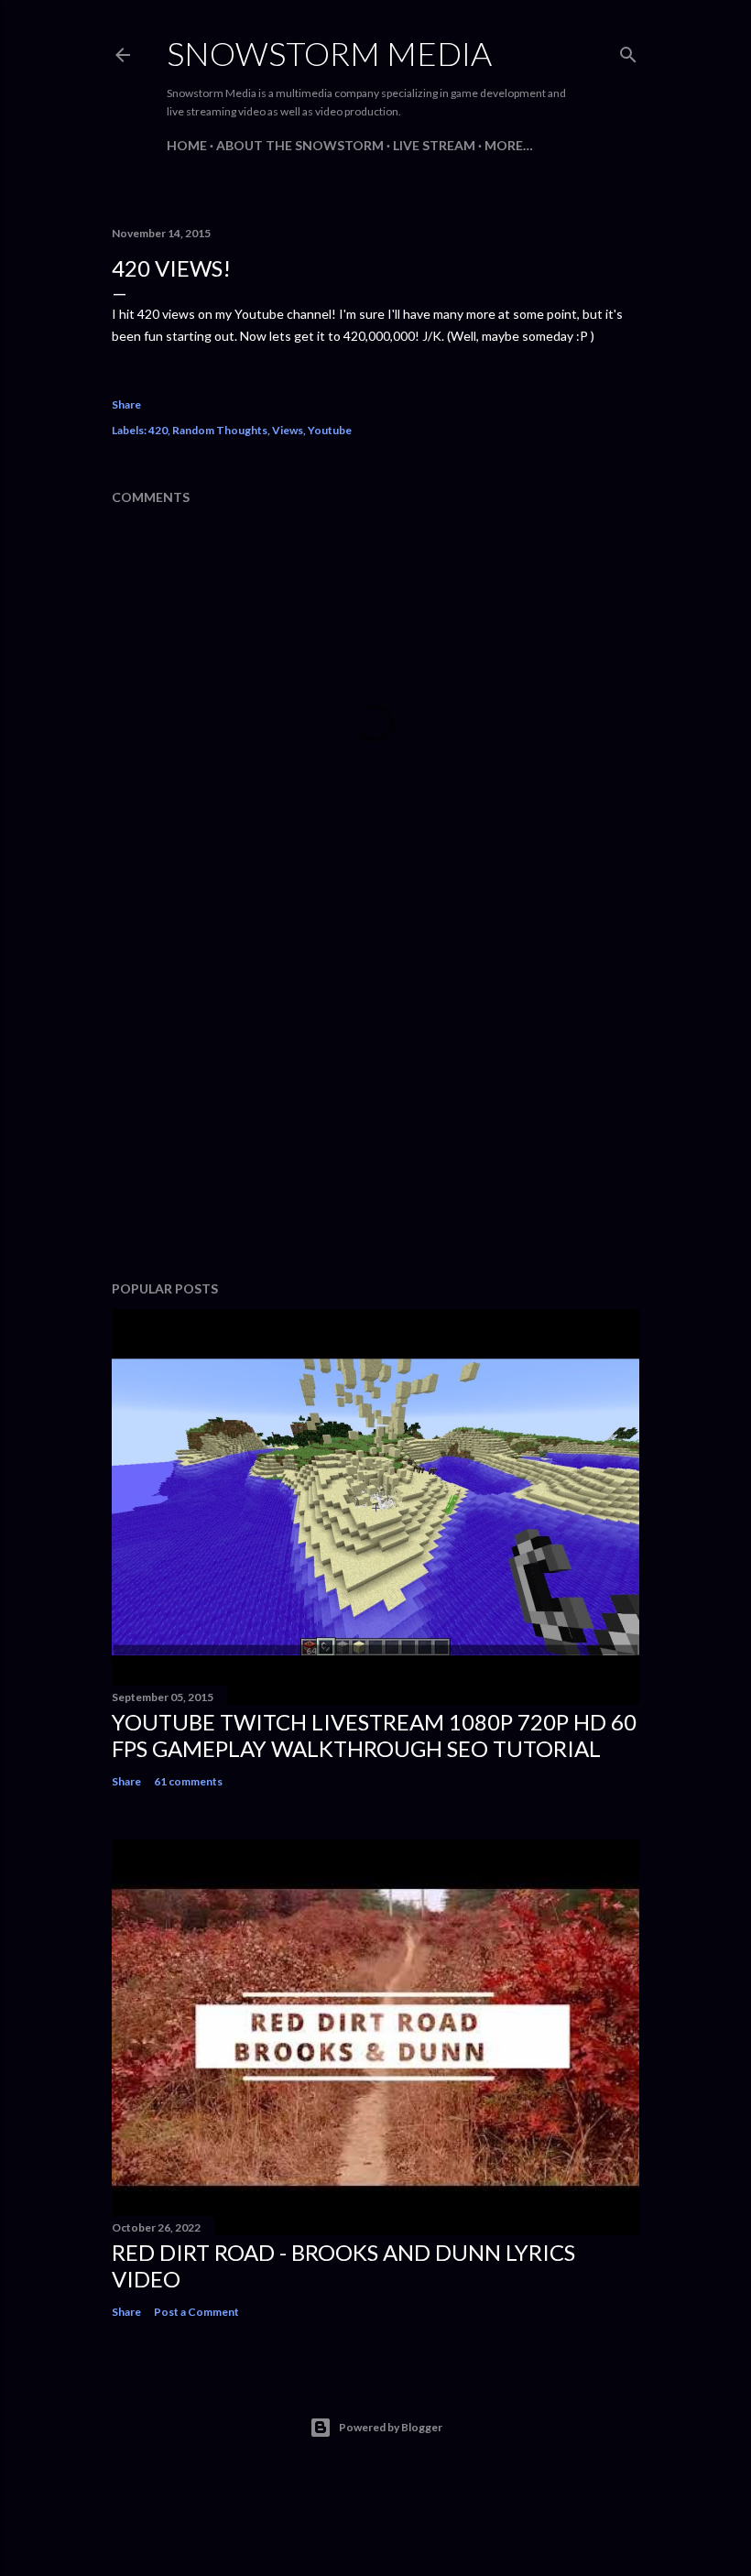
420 (158, 430)
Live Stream (434, 145)
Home (187, 145)
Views (288, 430)
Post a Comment (196, 2312)
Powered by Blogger (391, 2427)
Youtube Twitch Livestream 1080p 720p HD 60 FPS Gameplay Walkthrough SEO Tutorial (374, 1735)
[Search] (628, 51)
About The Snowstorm (300, 145)
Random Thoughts (220, 430)
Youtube (330, 430)
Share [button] (126, 404)
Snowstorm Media (329, 53)
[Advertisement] (375, 1107)
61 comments (188, 1781)
